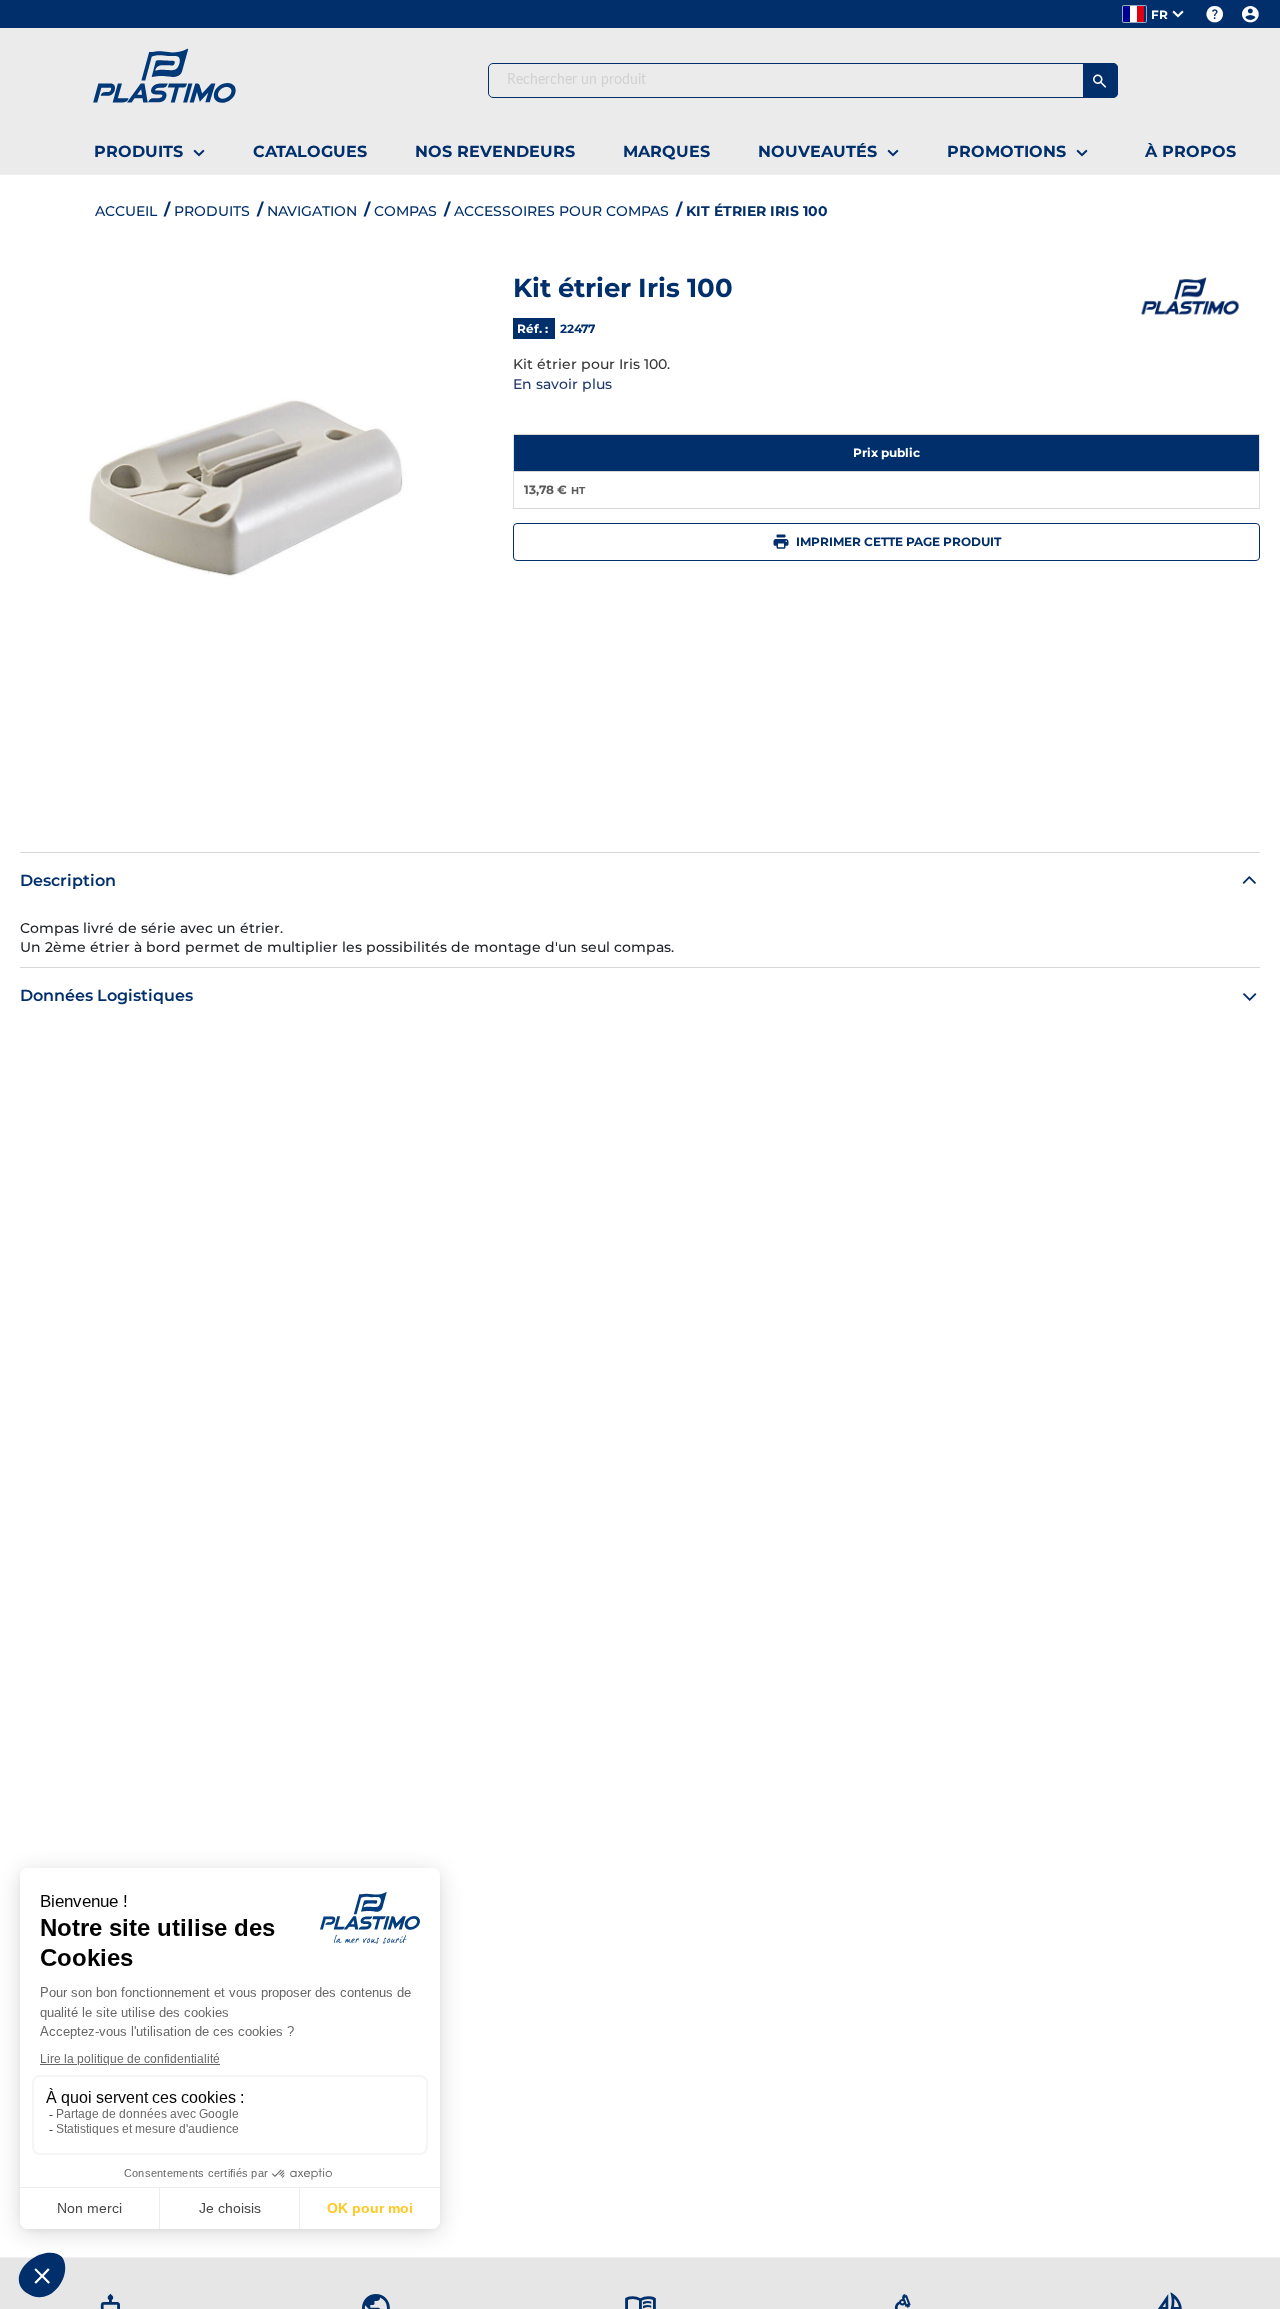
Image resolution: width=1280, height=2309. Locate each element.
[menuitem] (149, 153)
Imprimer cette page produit (898, 541)
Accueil (126, 211)
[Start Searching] (1100, 80)
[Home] (213, 80)
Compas (405, 211)
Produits (212, 211)
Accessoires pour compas (561, 211)
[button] (1154, 14)
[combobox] (803, 80)
